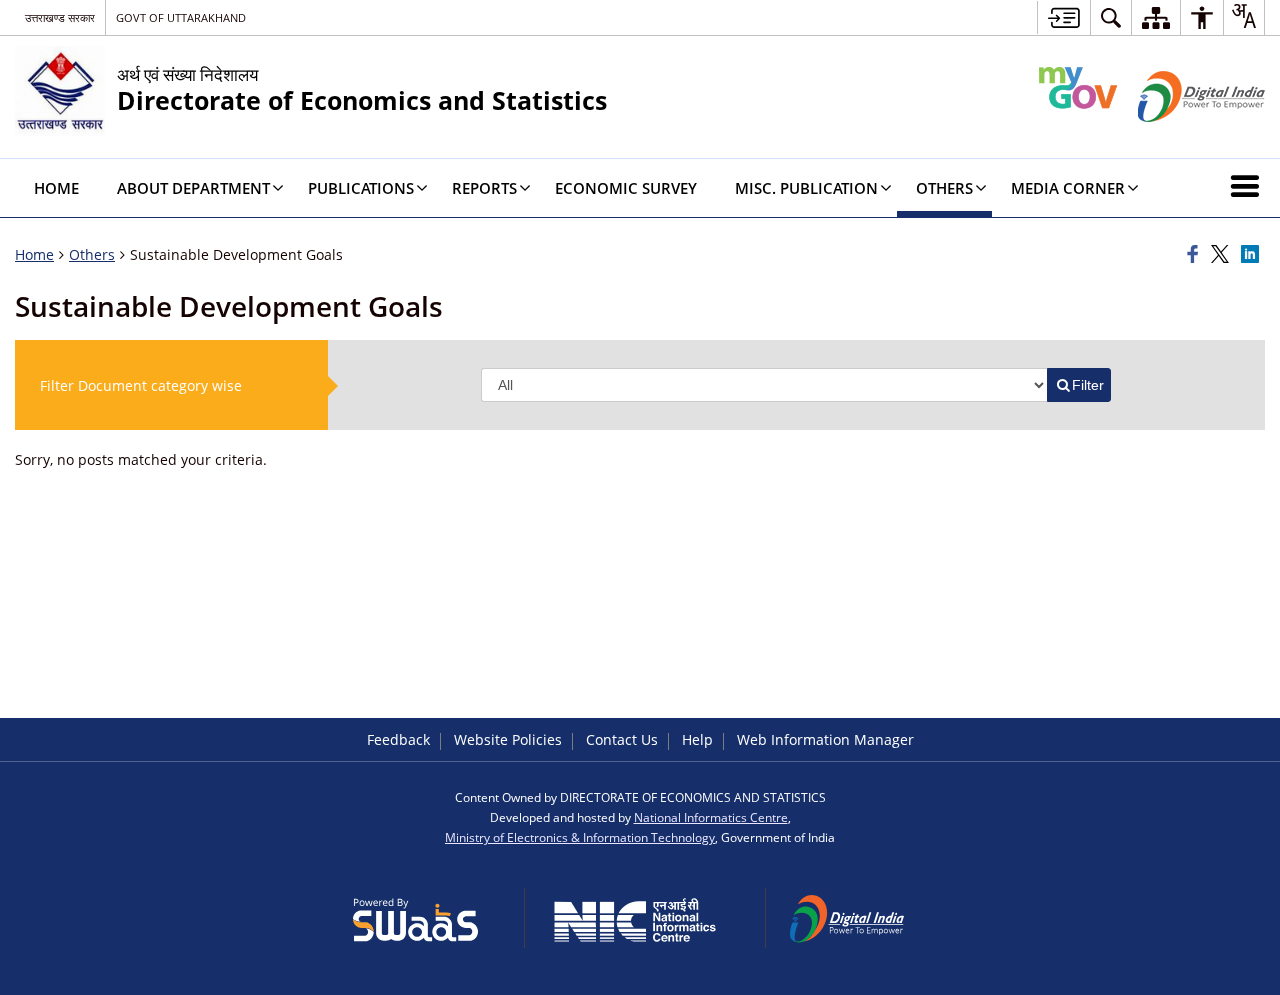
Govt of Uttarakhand (181, 17)
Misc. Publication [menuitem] (806, 188)
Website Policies (508, 739)
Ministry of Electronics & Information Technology (580, 837)
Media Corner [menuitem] (1068, 188)
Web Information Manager (825, 739)
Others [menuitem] (944, 188)
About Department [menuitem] (193, 188)
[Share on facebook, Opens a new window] (1196, 255)
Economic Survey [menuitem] (626, 188)
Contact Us (622, 739)
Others (92, 254)
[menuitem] (1111, 17)
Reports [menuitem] (484, 188)
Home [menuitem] (56, 188)
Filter (1088, 385)
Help (697, 739)
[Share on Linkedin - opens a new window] (1253, 255)
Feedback (398, 739)
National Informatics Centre (711, 817)
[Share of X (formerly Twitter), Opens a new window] (1223, 255)
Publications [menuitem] (361, 188)
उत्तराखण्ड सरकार (60, 17)
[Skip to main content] (1063, 17)
